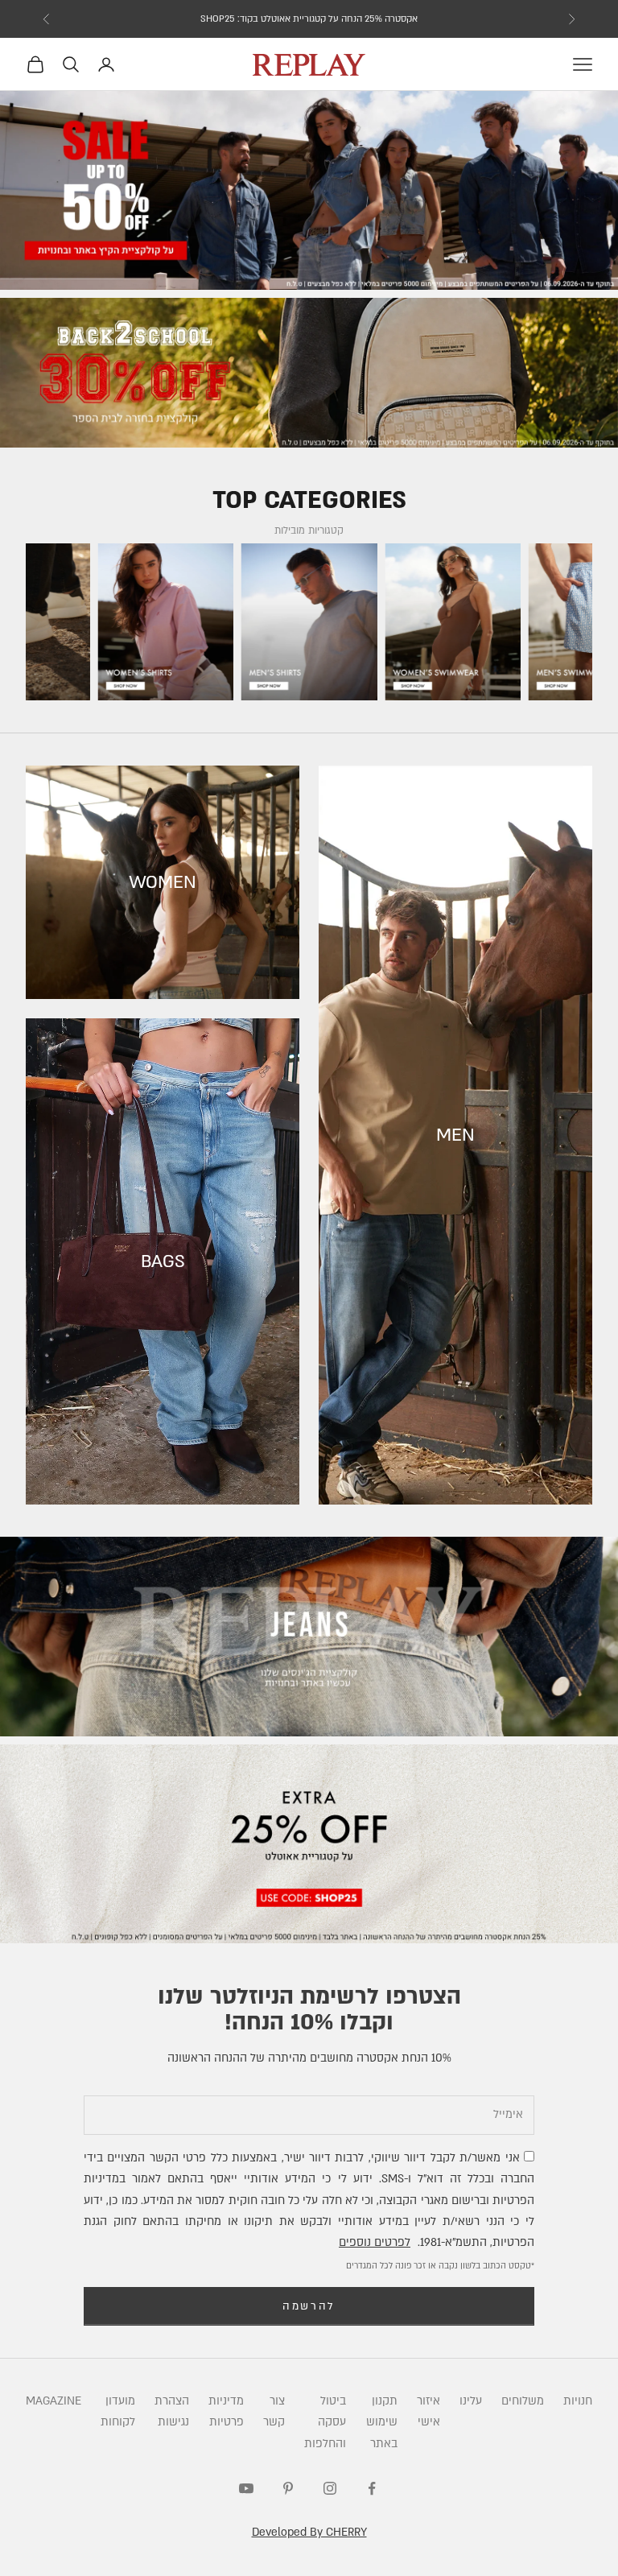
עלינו (471, 2401)
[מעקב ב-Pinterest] (288, 2488)
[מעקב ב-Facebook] (372, 2488)
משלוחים (523, 2401)
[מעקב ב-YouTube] (246, 2488)
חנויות (578, 2401)
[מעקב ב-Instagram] (330, 2488)
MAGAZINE (54, 2401)
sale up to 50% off (309, 19)
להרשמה (309, 2306)
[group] (309, 191)
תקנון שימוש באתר (382, 2422)
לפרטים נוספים (375, 2242)
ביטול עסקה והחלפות (325, 2422)
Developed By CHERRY (309, 2532)
